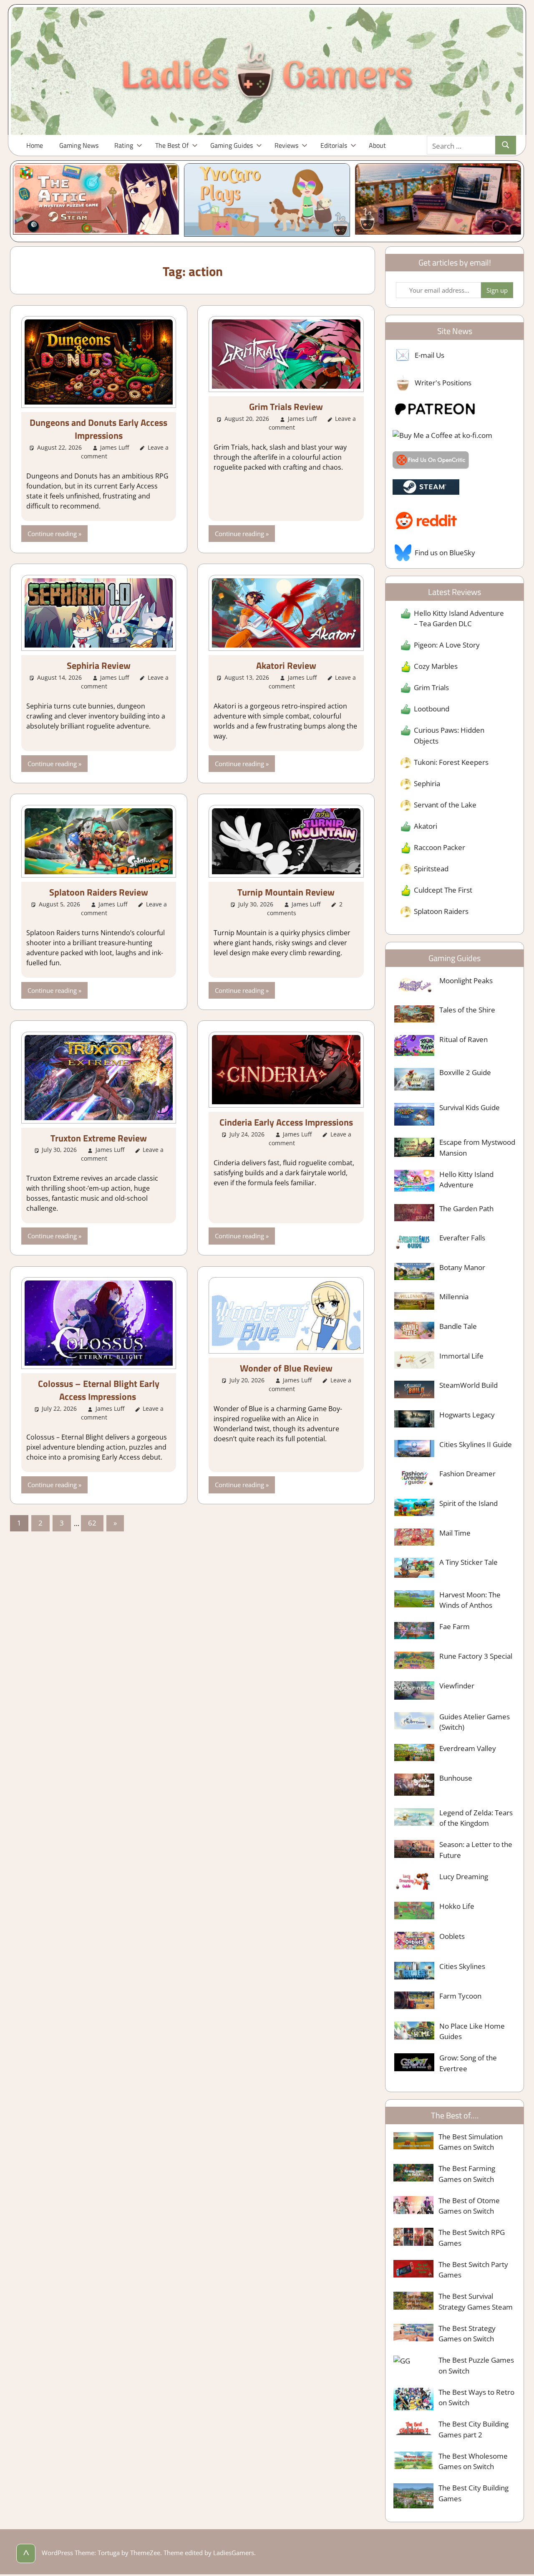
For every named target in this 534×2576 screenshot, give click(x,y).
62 (92, 1523)
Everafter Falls (462, 1238)
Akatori (426, 826)
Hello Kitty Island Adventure (466, 1180)
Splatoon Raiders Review (99, 892)
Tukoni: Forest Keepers (451, 762)
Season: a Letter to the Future (476, 1850)
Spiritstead (431, 869)
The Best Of (172, 145)
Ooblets (452, 1936)
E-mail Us (429, 355)
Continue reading (52, 534)
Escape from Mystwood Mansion (477, 1148)
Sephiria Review (99, 666)
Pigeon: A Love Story (447, 645)
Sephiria (427, 783)
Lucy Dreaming (464, 1876)
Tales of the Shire (467, 1010)
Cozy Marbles (436, 666)
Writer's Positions (443, 383)
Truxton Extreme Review (99, 1138)
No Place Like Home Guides (472, 2031)
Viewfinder (457, 1686)
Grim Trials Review (286, 407)
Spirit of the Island (469, 1503)
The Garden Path (466, 1208)
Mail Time (455, 1533)
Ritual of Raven (463, 1039)
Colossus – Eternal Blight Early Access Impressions (99, 1390)
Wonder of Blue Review (286, 1368)
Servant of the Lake (445, 805)
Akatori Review (286, 666)
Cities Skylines (462, 1966)
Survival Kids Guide (470, 1107)
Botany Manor (462, 1267)
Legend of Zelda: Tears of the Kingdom (476, 1818)
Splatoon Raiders (441, 911)
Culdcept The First (443, 890)
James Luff (115, 447)
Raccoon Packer (440, 847)
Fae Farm (455, 1626)
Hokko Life (457, 1906)
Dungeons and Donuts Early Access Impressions (98, 429)
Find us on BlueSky (445, 553)
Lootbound (432, 709)
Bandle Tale (458, 1326)
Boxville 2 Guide (465, 1072)
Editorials (334, 145)
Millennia (454, 1297)
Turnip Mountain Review (286, 892)
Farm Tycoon (460, 1996)
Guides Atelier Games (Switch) (475, 1722)
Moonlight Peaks (466, 981)
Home (35, 145)
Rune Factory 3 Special (476, 1656)
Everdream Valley (468, 1748)
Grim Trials (431, 687)
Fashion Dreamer (467, 1474)
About (377, 145)
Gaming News (79, 145)
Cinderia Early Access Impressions (286, 1122)
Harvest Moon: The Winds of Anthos (470, 1600)
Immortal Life (461, 1356)
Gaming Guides (232, 145)
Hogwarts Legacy (467, 1415)
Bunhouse (456, 1778)
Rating (124, 145)
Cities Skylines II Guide (476, 1444)
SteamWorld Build (469, 1385)
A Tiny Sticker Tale (469, 1562)
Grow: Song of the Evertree (468, 2063)
